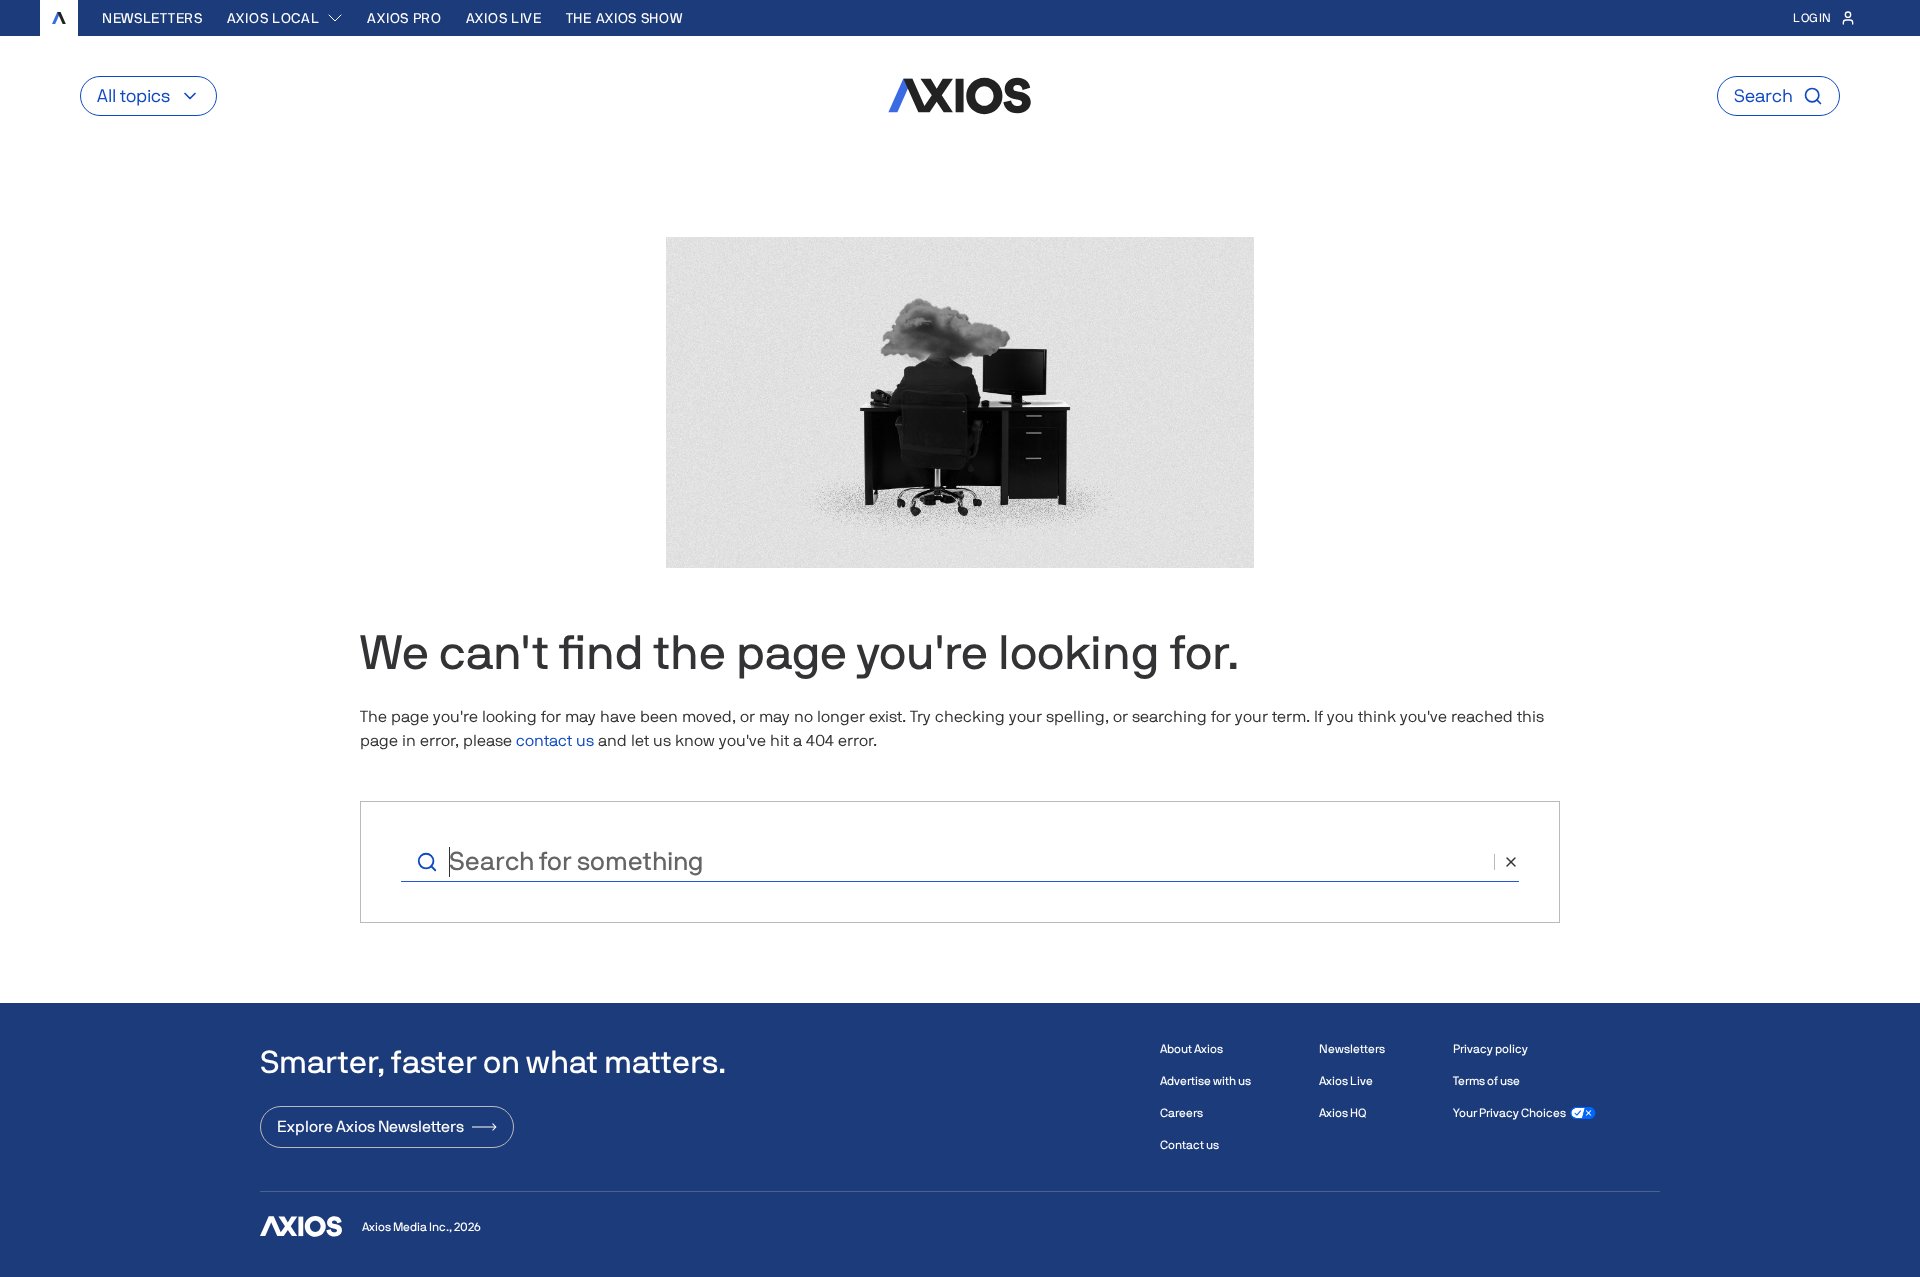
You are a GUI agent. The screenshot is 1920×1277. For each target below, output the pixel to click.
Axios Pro (404, 18)
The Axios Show (624, 18)
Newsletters (152, 18)
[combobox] (285, 18)
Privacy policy (1490, 1049)
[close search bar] (1506, 862)
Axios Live (504, 18)
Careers (1181, 1113)
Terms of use (1486, 1081)
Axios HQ (1342, 1113)
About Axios (1191, 1049)
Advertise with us (1205, 1081)
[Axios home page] (59, 18)
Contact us (1189, 1145)
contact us (555, 740)
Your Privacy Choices (1509, 1113)
